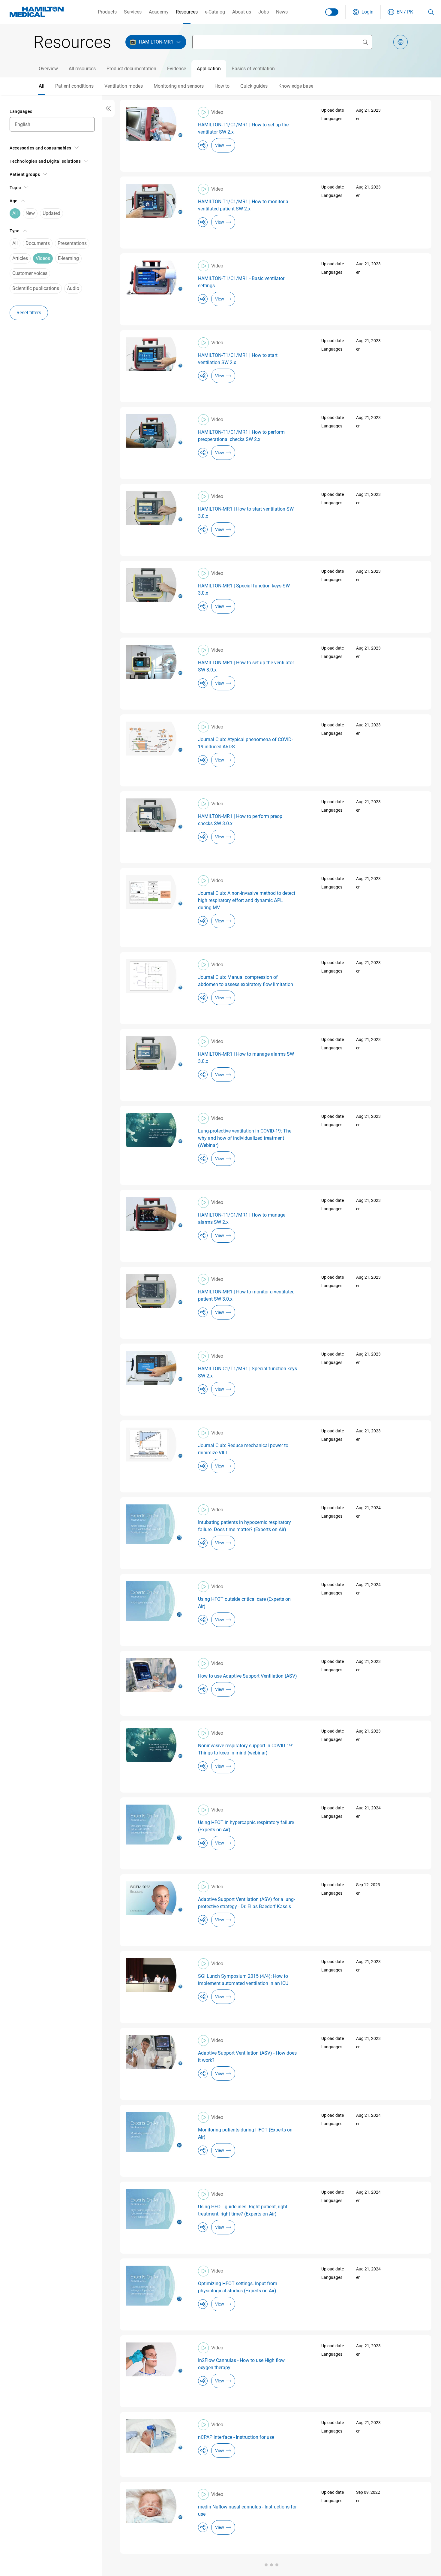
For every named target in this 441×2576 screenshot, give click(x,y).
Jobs (264, 12)
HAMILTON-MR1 (156, 42)
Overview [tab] (48, 69)
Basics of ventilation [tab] (253, 69)
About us (242, 12)
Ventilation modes (124, 86)
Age (14, 201)
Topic (15, 188)
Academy (159, 12)
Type (15, 231)
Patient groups (25, 174)
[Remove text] (365, 42)
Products (107, 12)
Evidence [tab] (177, 69)
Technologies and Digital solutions (45, 161)
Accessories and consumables (40, 148)
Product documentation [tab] (131, 69)
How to (222, 86)
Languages (21, 111)
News (282, 12)
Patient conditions (74, 86)
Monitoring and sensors (179, 86)
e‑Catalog (215, 12)
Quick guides (254, 86)
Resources (187, 12)
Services (133, 12)
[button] (363, 12)
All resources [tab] (82, 69)
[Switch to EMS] (332, 12)
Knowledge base (296, 86)
